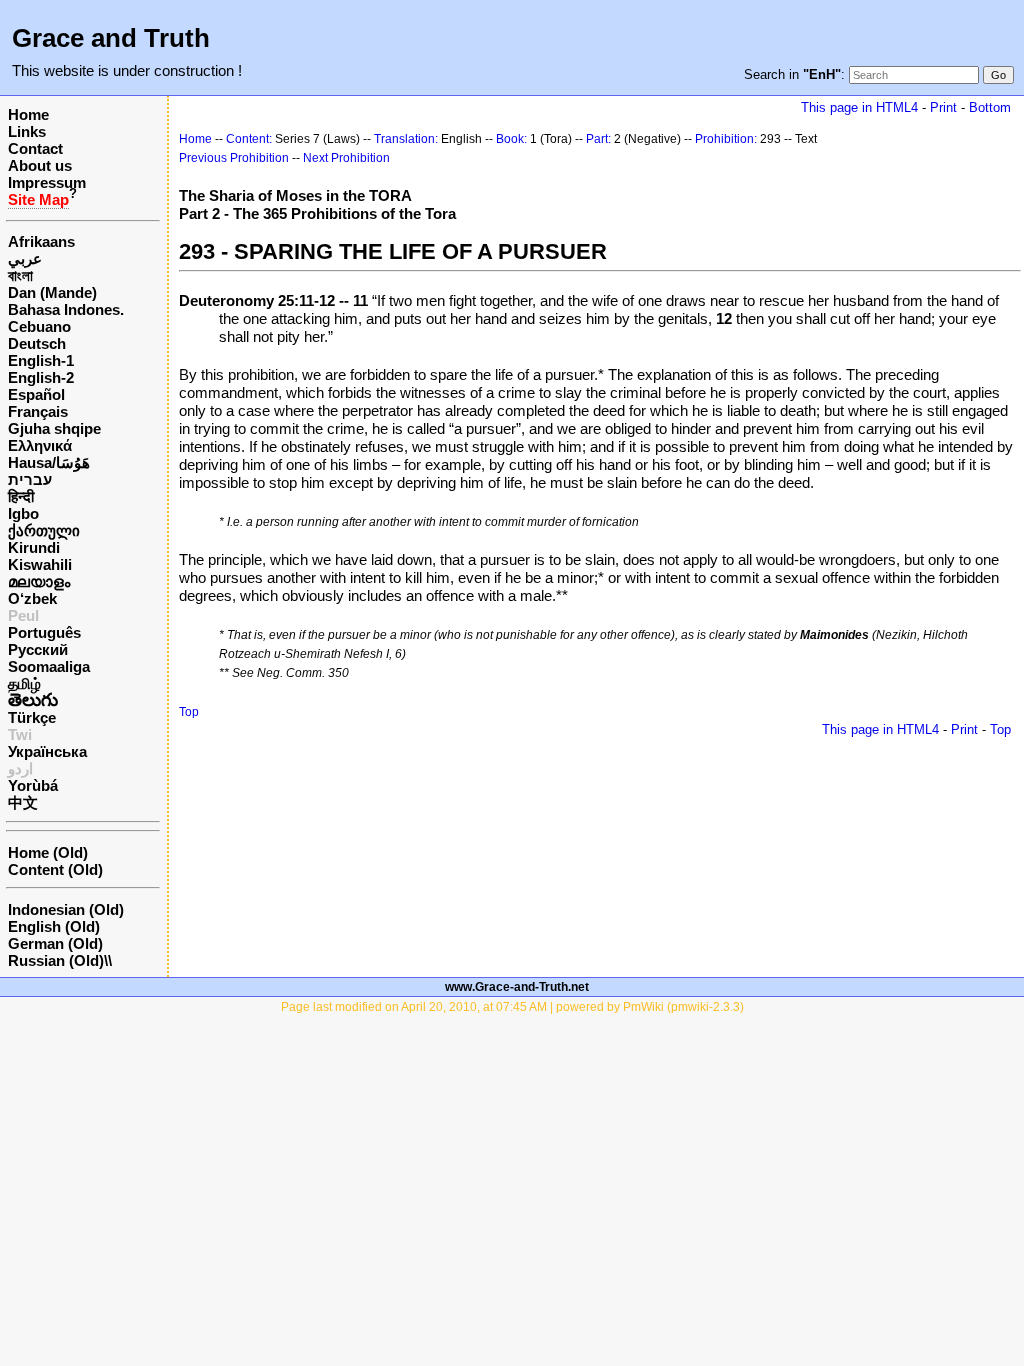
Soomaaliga (49, 666)
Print (943, 107)
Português (44, 632)
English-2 (41, 377)
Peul (23, 615)
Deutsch (37, 343)
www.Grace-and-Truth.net (517, 987)
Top (189, 712)
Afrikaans (41, 241)
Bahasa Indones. (66, 309)
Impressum (47, 182)
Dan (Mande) (52, 292)
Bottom (990, 107)
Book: (511, 139)
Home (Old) (48, 852)
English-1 (41, 360)
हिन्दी (21, 496)
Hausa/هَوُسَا (49, 462)
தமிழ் (24, 683)
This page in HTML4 (859, 107)
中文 (23, 802)
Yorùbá (33, 785)
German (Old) (55, 943)
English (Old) (54, 926)
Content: (249, 139)
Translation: (406, 139)
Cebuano (39, 326)
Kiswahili (40, 564)
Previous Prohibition (234, 158)
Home (28, 114)
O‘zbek (32, 598)
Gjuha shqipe (54, 428)
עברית (30, 479)
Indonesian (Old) (66, 909)
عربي (25, 258)
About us (40, 165)
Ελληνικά (40, 445)
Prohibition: (726, 139)
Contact (35, 148)
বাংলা (20, 275)
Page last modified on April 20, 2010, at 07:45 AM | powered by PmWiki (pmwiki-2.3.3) (512, 1007)
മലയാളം (39, 581)
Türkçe (32, 717)
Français (38, 411)
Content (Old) (55, 869)
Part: (598, 139)
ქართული (44, 530)
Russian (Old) (56, 960)
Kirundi (34, 547)
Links (27, 131)
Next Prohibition (346, 158)
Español (36, 394)
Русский (38, 649)
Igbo (23, 513)
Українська (47, 751)
